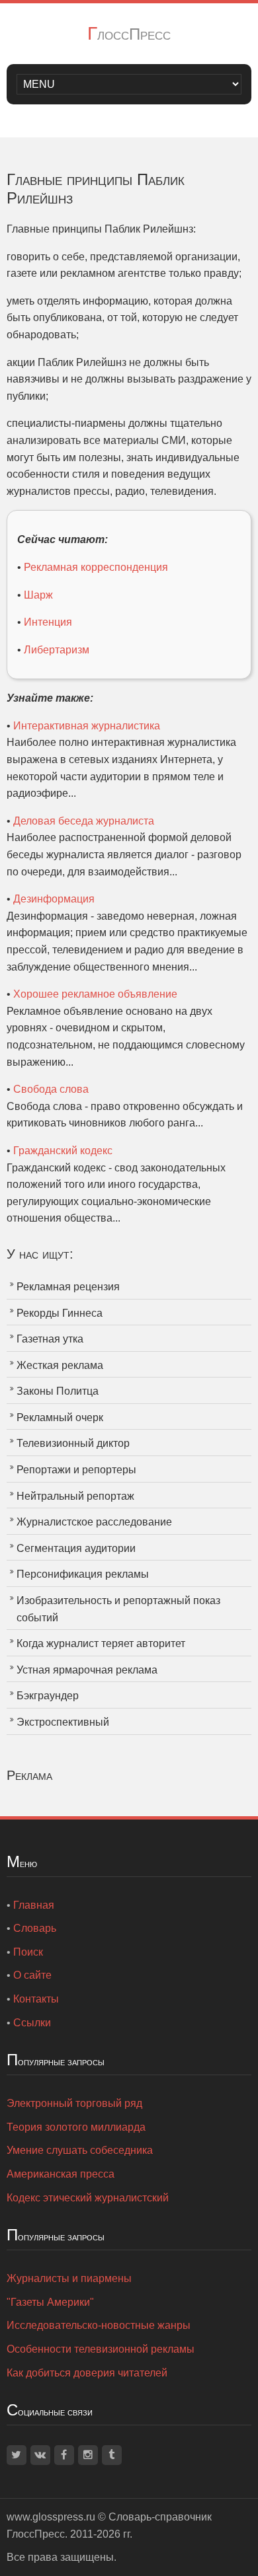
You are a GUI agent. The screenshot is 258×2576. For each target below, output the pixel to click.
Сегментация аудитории (76, 1548)
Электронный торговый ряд (74, 2103)
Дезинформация (54, 899)
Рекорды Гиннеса (60, 1313)
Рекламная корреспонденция (96, 567)
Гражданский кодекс (63, 1151)
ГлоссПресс (129, 34)
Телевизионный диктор (73, 1443)
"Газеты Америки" (50, 2302)
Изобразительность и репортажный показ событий (118, 1609)
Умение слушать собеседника (80, 2150)
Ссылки (32, 2023)
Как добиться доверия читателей (87, 2373)
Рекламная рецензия (68, 1287)
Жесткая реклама (60, 1365)
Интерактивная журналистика (87, 726)
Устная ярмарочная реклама (87, 1670)
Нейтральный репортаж (75, 1496)
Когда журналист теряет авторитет (101, 1643)
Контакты (36, 1999)
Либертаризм (57, 650)
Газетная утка (50, 1339)
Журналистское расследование (94, 1522)
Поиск (28, 1952)
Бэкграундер (48, 1696)
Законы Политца (58, 1391)
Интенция (48, 622)
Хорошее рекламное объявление (95, 994)
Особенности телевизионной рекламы (101, 2349)
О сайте (32, 1975)
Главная (34, 1905)
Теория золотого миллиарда (76, 2127)
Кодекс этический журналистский (88, 2198)
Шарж (38, 595)
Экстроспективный (63, 1722)
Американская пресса (61, 2174)
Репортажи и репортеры (76, 1470)
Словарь (35, 1928)
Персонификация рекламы (83, 1574)
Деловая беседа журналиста (84, 821)
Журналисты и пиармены (69, 2278)
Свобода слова (51, 1089)
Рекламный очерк (60, 1417)
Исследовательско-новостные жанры (99, 2325)
